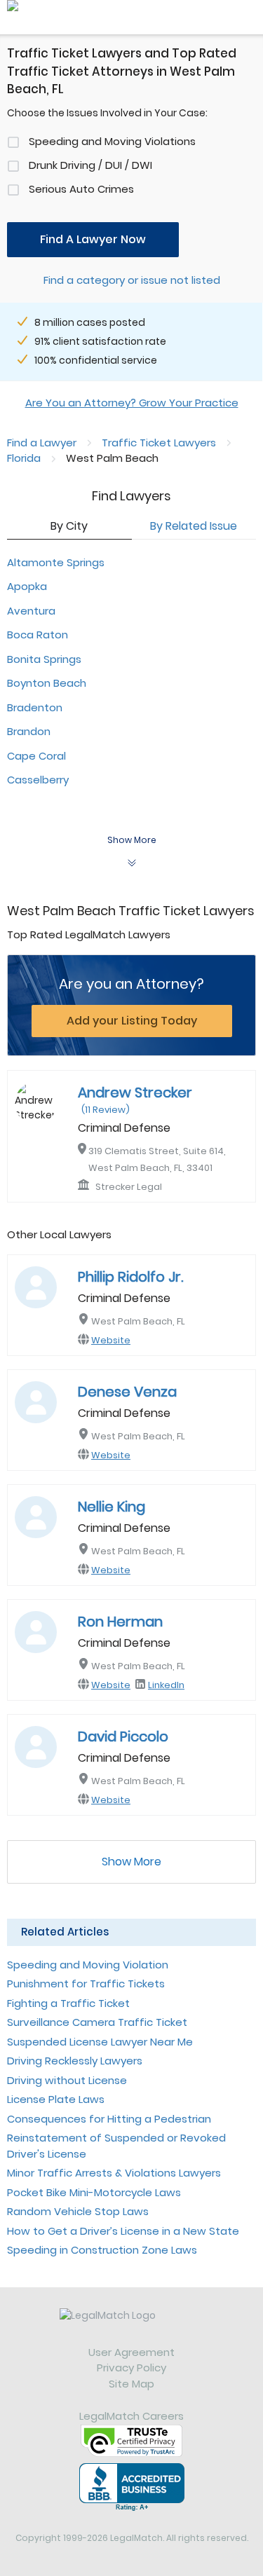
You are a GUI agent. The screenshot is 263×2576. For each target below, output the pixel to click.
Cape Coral (36, 756)
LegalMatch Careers (131, 2416)
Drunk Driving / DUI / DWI (90, 165)
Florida (24, 458)
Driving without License (67, 2080)
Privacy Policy (131, 2368)
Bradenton (35, 707)
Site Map (131, 2384)
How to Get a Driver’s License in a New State (123, 2231)
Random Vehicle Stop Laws (78, 2211)
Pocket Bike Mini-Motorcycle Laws (94, 2192)
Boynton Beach (47, 683)
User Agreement (131, 2352)
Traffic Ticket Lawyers (159, 443)
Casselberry (38, 780)
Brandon (29, 731)
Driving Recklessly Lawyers (75, 2061)
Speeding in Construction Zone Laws (102, 2250)
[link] (131, 2327)
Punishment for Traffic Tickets (86, 1984)
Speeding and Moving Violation (88, 1965)
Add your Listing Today (132, 1021)
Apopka (27, 586)
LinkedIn (166, 1685)
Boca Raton (38, 635)
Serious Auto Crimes (81, 189)
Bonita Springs (44, 659)
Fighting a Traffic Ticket (68, 2003)
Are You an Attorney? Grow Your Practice (132, 403)
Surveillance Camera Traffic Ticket (97, 2022)
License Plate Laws (56, 2099)
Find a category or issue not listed (132, 280)
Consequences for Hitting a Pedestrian (109, 2119)
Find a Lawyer (42, 443)
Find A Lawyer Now (93, 239)
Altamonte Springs (56, 562)
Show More (131, 1862)
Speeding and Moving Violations (112, 141)
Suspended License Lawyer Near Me (100, 2042)
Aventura (31, 611)
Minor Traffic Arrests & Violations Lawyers (114, 2173)
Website (111, 1340)
